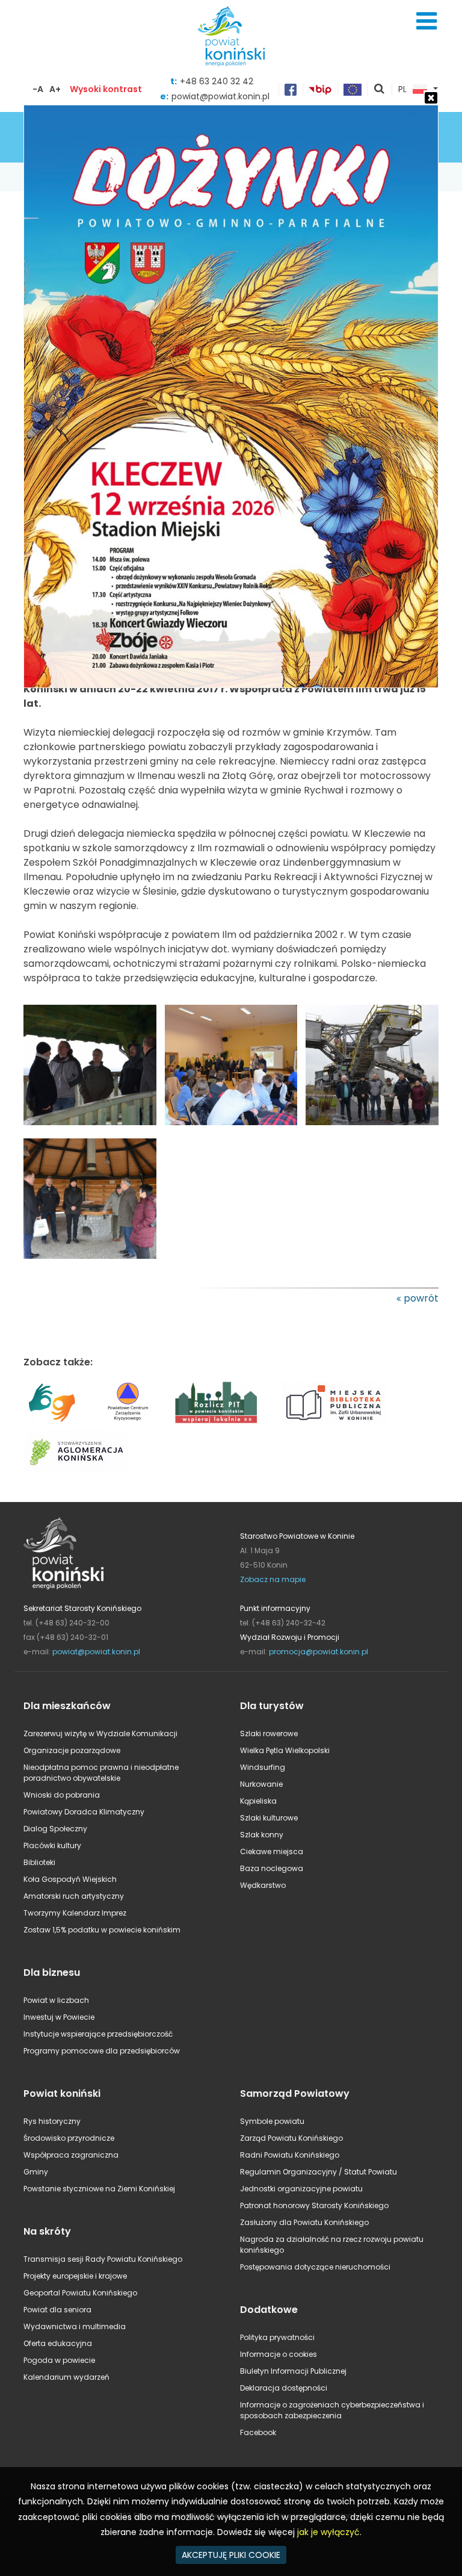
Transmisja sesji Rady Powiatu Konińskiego (103, 2259)
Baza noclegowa (272, 1868)
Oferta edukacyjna (58, 2343)
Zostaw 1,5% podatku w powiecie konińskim (102, 1930)
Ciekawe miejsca (272, 1851)
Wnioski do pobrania (62, 1795)
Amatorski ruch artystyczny (74, 1896)
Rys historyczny (52, 2121)
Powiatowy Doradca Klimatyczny (84, 1812)
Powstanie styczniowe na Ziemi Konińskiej (99, 2189)
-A (38, 89)
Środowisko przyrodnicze (69, 2138)
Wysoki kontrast (106, 89)
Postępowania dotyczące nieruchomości (315, 2267)
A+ (55, 89)
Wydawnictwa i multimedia (75, 2326)
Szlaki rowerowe (269, 1733)
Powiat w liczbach (56, 2000)
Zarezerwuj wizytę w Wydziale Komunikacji (100, 1733)
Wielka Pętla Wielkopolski (285, 1750)
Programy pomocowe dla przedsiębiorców (102, 2051)
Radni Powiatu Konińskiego (290, 2155)
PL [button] (402, 90)
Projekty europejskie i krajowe (75, 2276)
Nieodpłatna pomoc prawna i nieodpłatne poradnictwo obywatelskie (101, 1773)
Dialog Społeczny (55, 1829)
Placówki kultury (52, 1845)
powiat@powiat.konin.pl (96, 1652)
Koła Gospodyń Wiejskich (70, 1879)
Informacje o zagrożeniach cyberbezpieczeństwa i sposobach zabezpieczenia (332, 2410)
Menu (427, 21)
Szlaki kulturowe (269, 1818)
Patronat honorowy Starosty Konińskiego (314, 2205)
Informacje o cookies (279, 2354)
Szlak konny (262, 1835)
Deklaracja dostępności (284, 2388)
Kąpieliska (258, 1801)
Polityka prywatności (277, 2337)
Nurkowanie (261, 1784)
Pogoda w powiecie (59, 2360)
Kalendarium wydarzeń (66, 2377)
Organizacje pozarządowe (72, 1750)
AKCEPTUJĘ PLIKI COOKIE (231, 2555)
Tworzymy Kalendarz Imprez (75, 1913)
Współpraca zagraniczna (71, 2155)
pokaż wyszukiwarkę (380, 90)
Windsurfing (263, 1767)
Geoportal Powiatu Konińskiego (80, 2293)
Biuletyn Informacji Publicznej (293, 2371)
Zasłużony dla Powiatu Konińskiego (304, 2222)
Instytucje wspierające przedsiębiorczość (98, 2034)
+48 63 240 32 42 (217, 81)
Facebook (258, 2432)
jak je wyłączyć (328, 2532)
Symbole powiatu (272, 2121)
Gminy (36, 2172)
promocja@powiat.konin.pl (319, 1652)
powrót (421, 1298)
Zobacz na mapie (273, 1579)
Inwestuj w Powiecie (59, 2017)
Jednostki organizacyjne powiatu (301, 2189)
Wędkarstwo (263, 1885)
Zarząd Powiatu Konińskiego (291, 2138)
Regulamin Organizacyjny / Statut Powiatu (319, 2172)
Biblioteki (39, 1862)
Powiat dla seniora (57, 2310)
